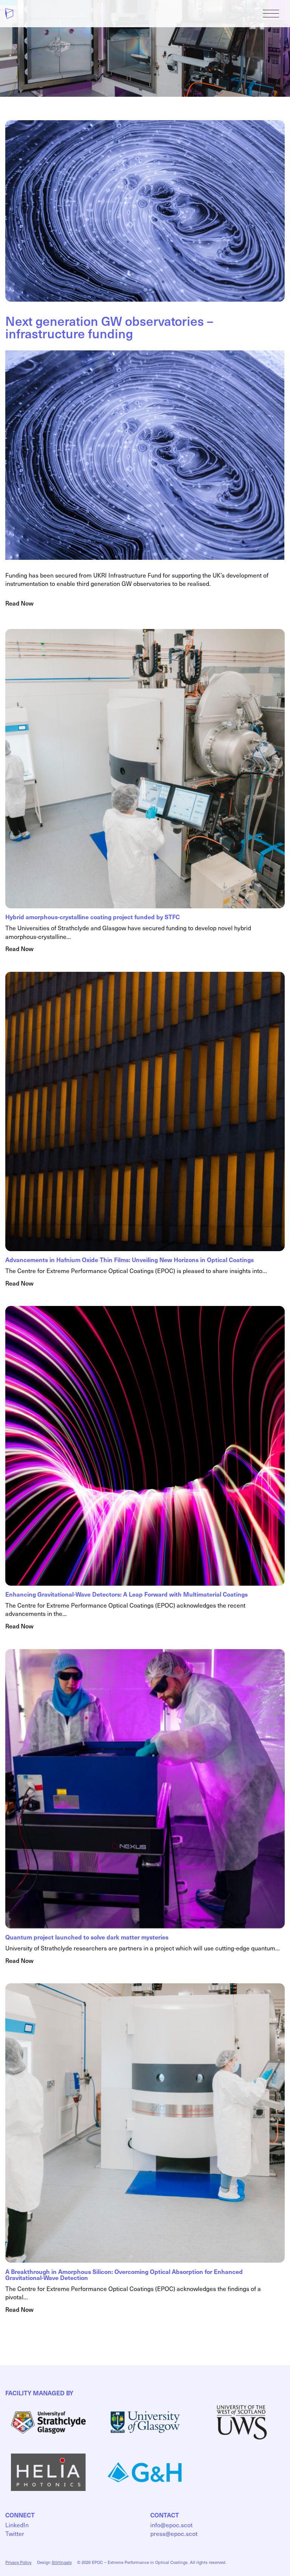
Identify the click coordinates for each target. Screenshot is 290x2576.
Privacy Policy (18, 2562)
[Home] (9, 14)
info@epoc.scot (171, 2525)
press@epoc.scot (174, 2533)
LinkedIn (17, 2525)
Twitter (15, 2533)
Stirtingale (62, 2562)
